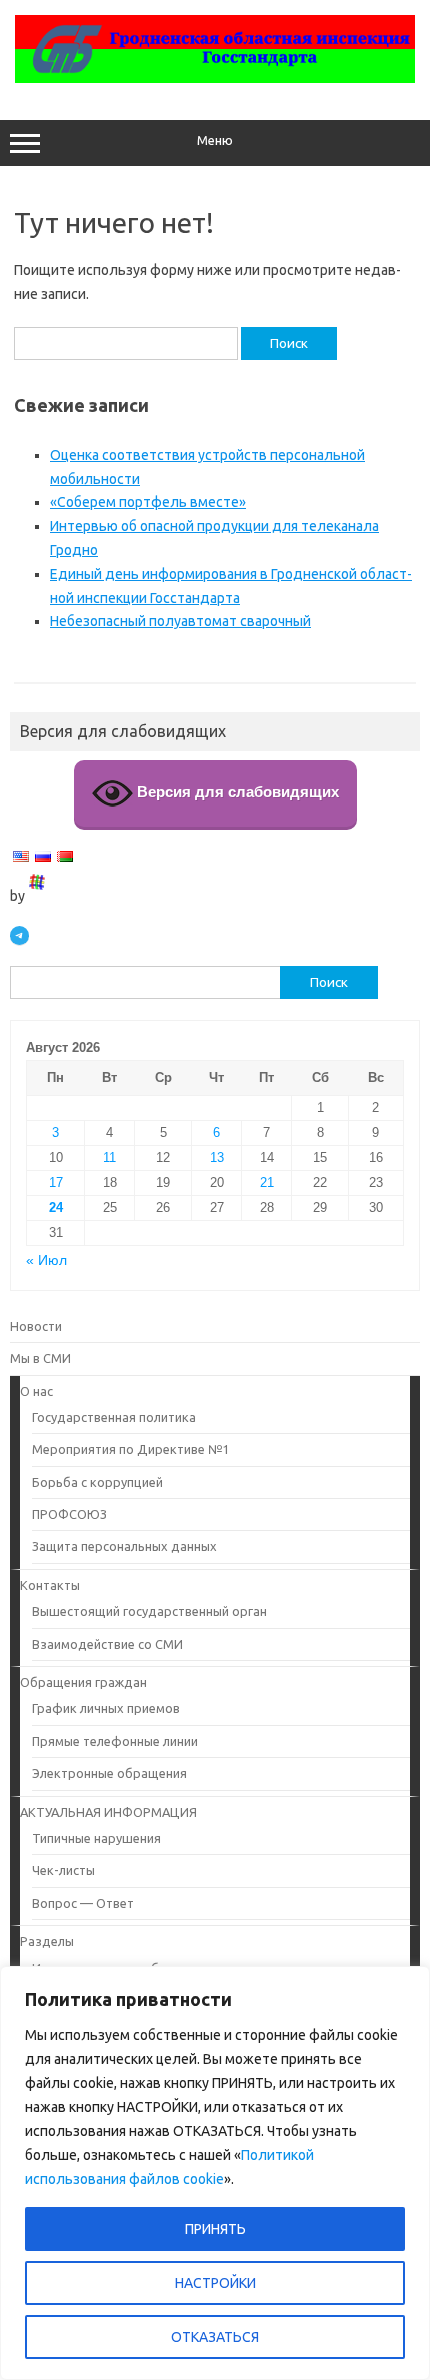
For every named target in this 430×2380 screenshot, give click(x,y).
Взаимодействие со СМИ (107, 1644)
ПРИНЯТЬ (215, 2229)
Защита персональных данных (124, 1546)
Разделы (47, 1941)
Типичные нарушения (96, 1838)
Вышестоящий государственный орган (149, 1611)
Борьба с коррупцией (97, 1482)
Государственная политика (114, 1417)
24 (56, 1207)
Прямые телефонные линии (115, 1741)
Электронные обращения (109, 1773)
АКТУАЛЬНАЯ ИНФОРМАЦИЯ (108, 1812)
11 (109, 1157)
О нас (36, 1391)
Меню (215, 140)
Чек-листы (63, 1870)
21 (267, 1182)
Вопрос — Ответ (83, 1903)
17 (56, 1182)
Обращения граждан (83, 1682)
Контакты (50, 1585)
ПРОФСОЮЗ (69, 1514)
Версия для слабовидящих (236, 791)
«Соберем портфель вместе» (148, 502)
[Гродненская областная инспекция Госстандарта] (215, 78)
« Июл (46, 1260)
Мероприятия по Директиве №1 (130, 1449)
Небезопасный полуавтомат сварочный (180, 621)
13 (217, 1157)
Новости (36, 1326)
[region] (215, 2173)
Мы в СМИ (40, 1358)
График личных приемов (106, 1708)
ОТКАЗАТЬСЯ (215, 2337)
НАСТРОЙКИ (215, 2283)
